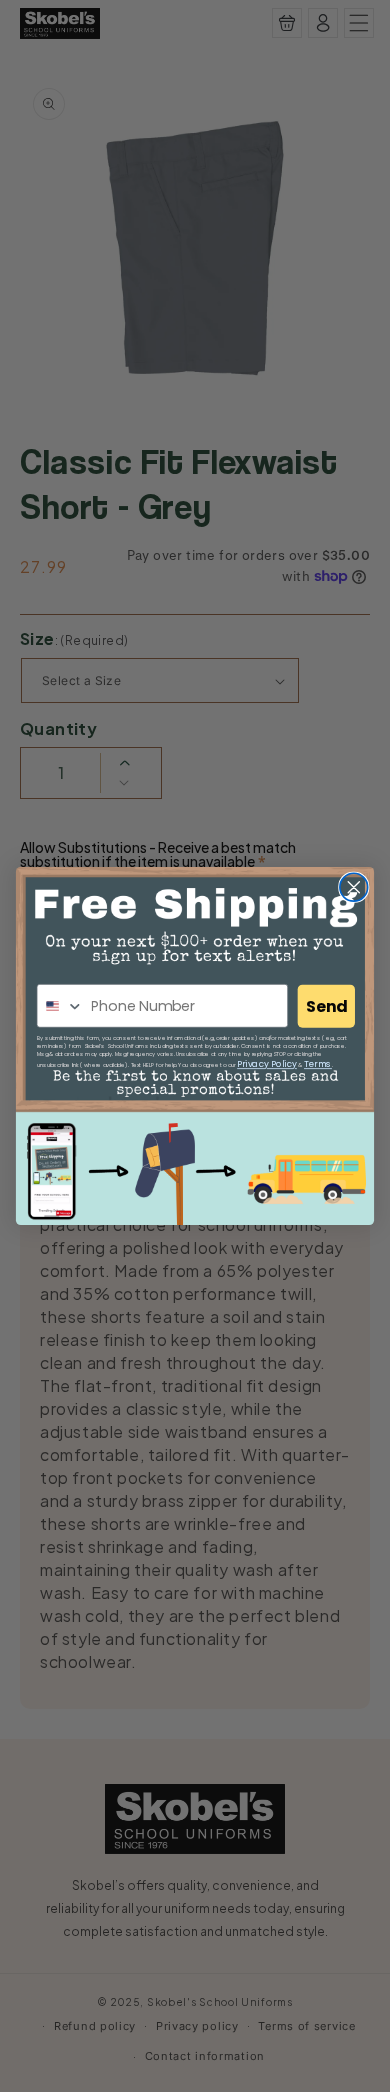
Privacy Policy (267, 1064)
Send (326, 1006)
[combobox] (60, 1006)
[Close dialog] (354, 887)
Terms (318, 1064)
